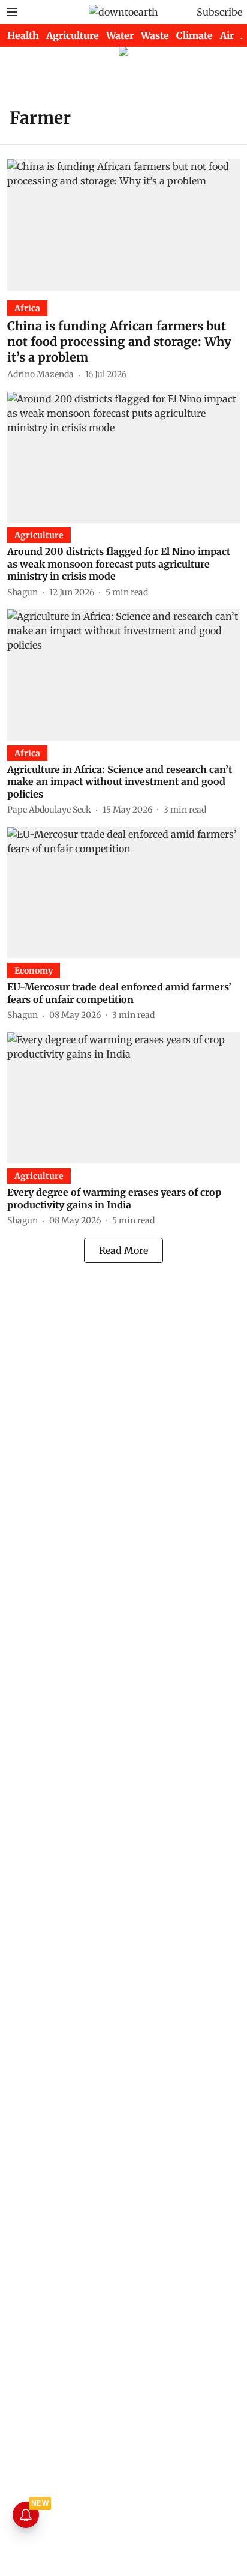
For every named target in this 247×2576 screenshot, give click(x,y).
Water (120, 35)
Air (227, 35)
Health (23, 35)
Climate (195, 35)
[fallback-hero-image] (123, 225)
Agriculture (73, 35)
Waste (155, 35)
